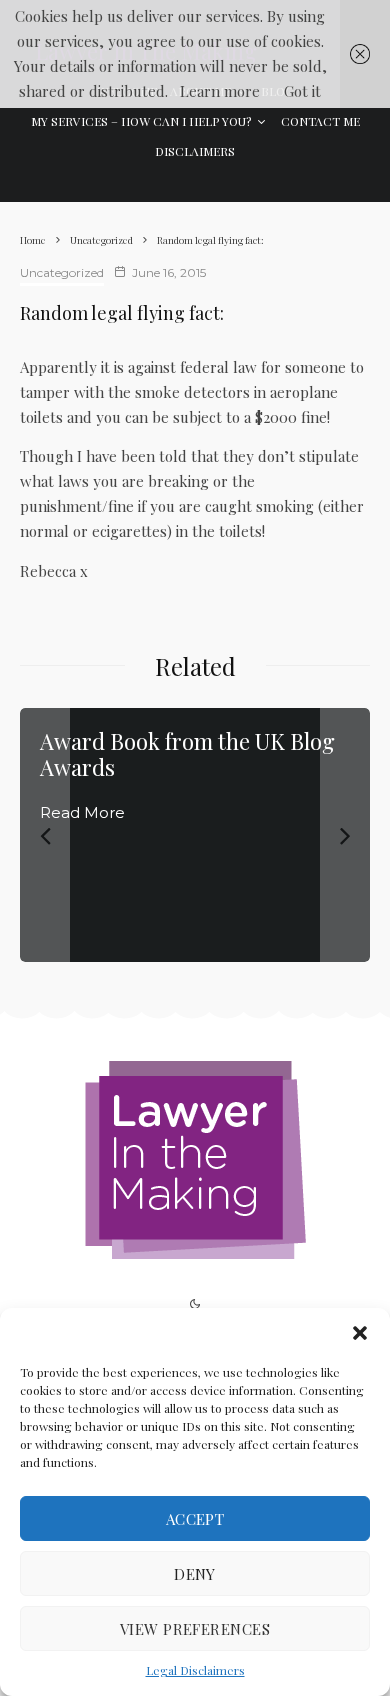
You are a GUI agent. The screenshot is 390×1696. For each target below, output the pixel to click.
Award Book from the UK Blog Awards (187, 754)
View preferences (195, 1629)
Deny (195, 1574)
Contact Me (320, 121)
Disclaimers (195, 151)
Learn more (220, 91)
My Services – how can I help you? (141, 121)
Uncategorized (62, 272)
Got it (302, 91)
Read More (82, 812)
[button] (360, 1333)
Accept (195, 1519)
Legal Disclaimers (195, 1670)
